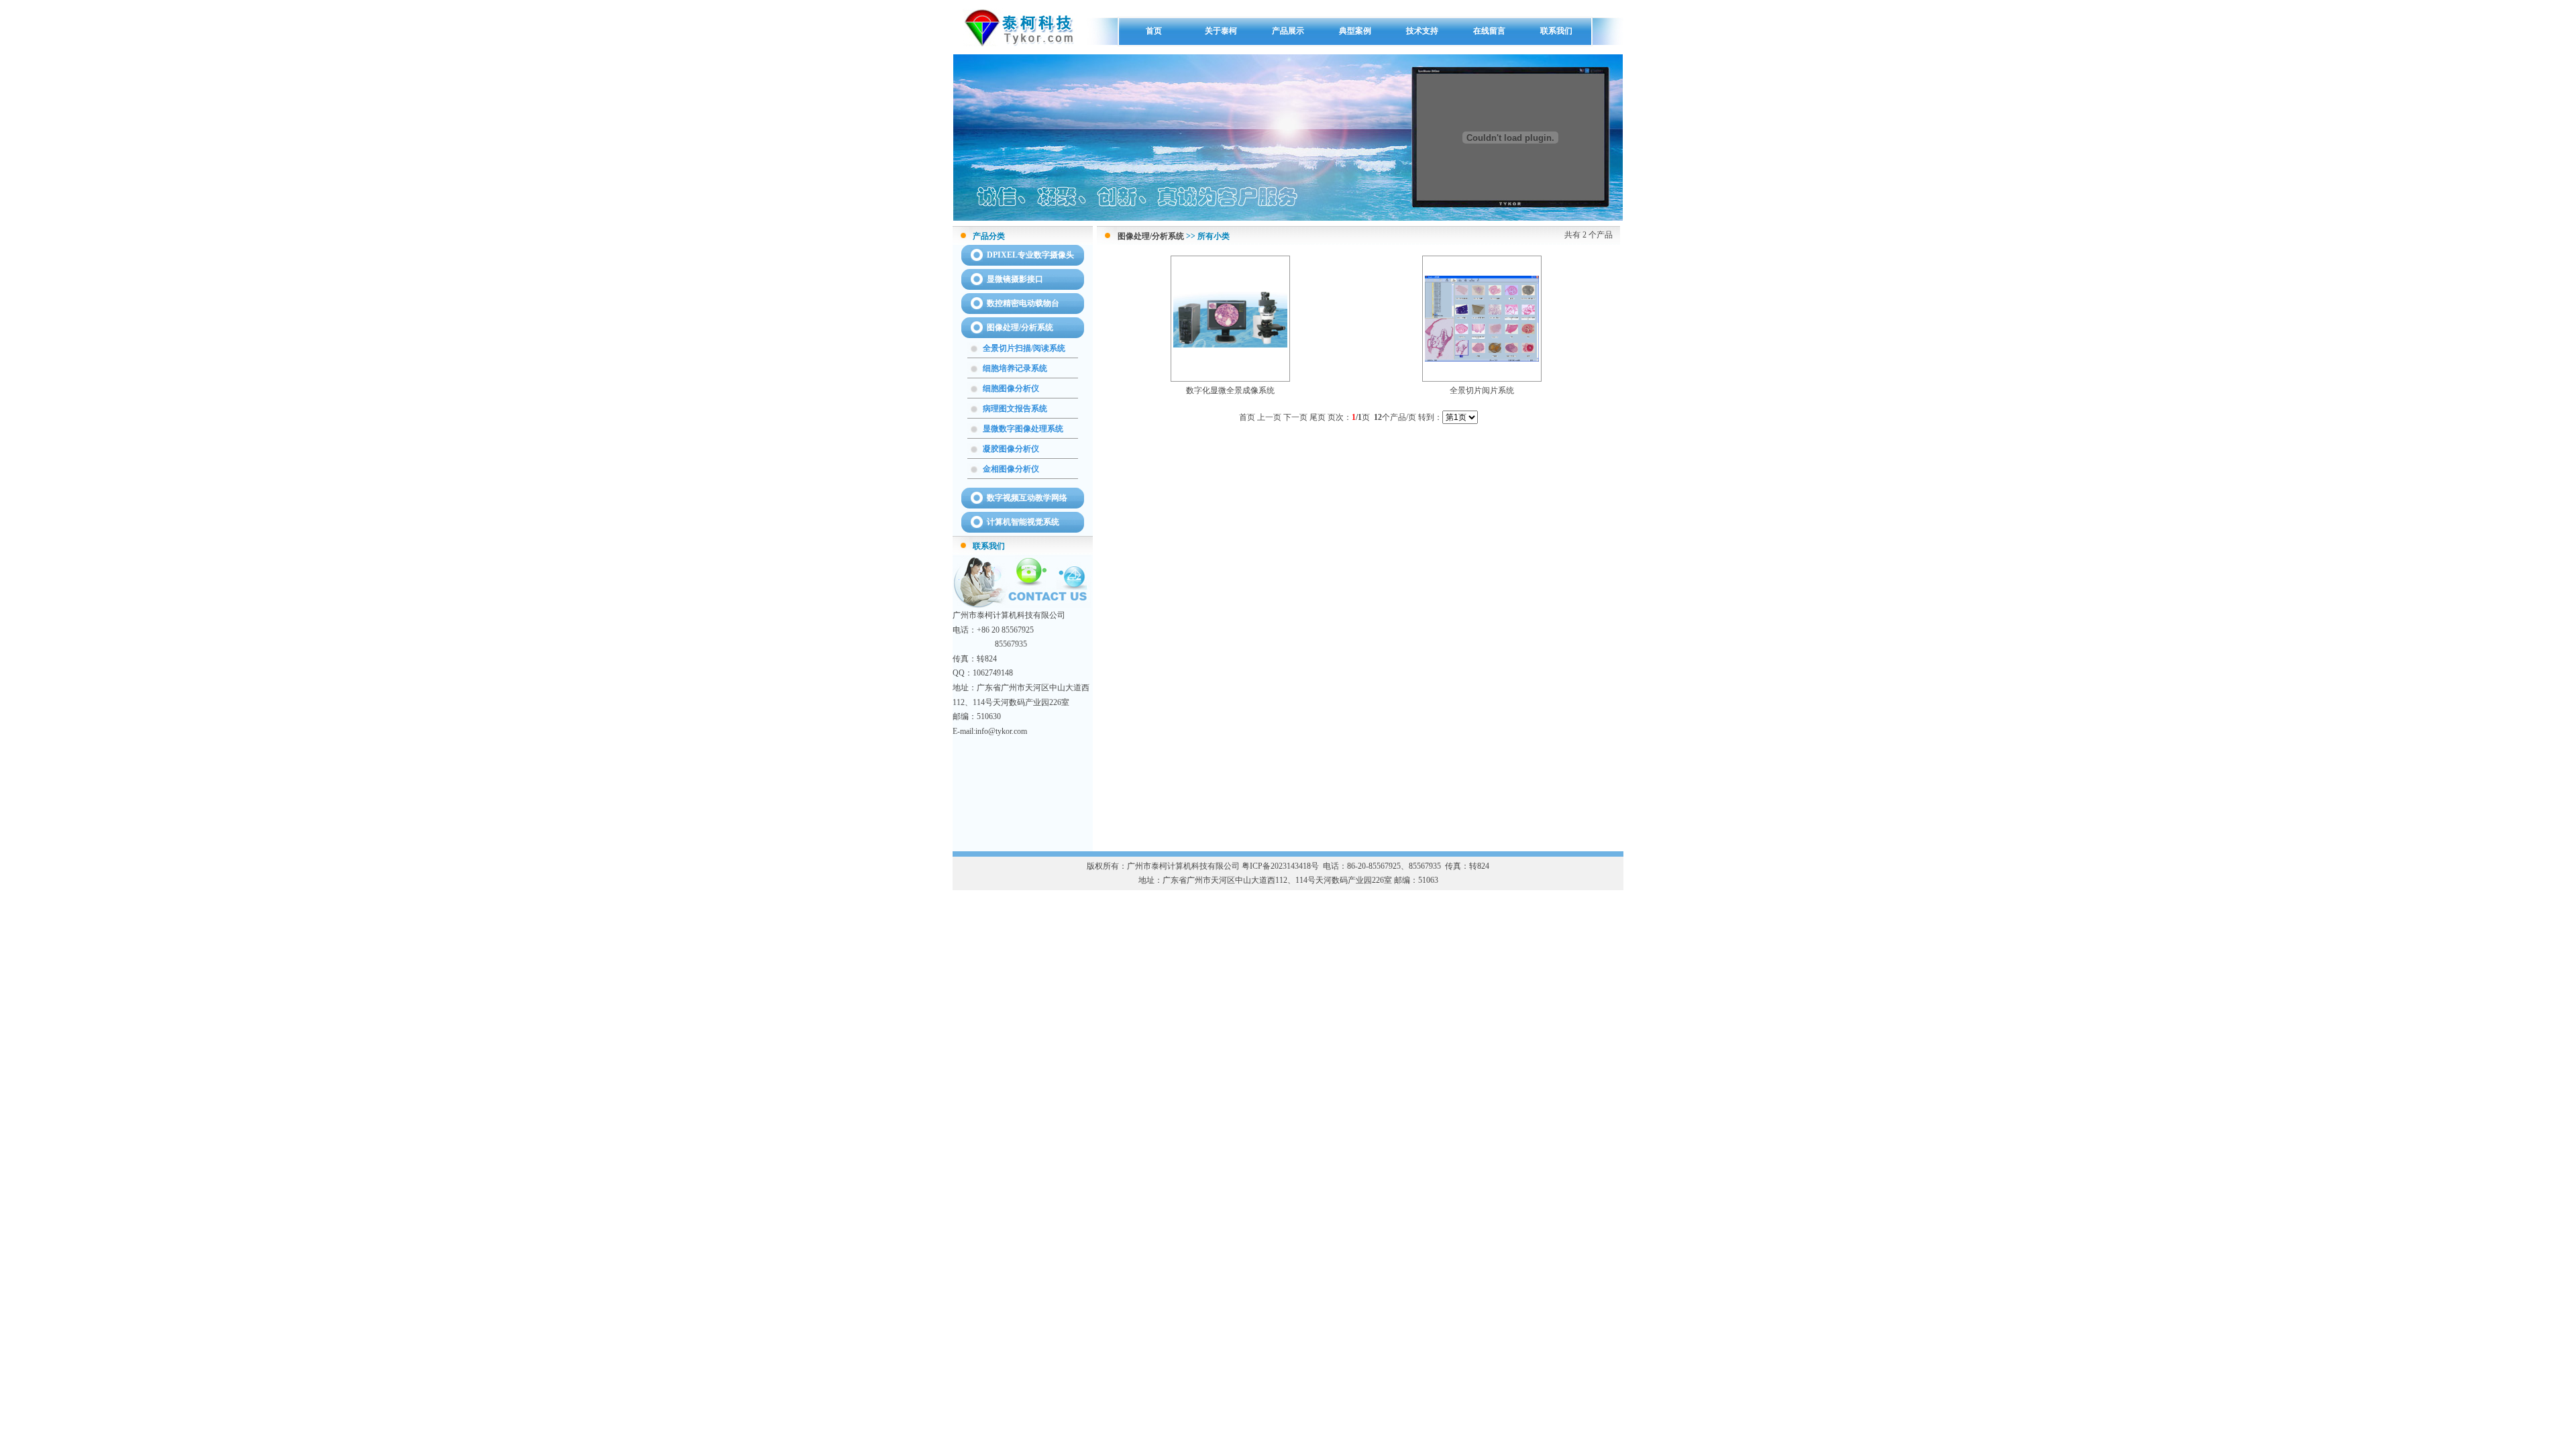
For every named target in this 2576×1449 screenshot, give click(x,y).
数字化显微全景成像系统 (1230, 390)
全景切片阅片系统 (1482, 390)
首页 (1154, 31)
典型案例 (1355, 31)
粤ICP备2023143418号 (1280, 866)
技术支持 (1422, 31)
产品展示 (1288, 31)
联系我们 (1556, 31)
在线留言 (1489, 31)
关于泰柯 (1221, 31)
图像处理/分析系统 (1151, 236)
